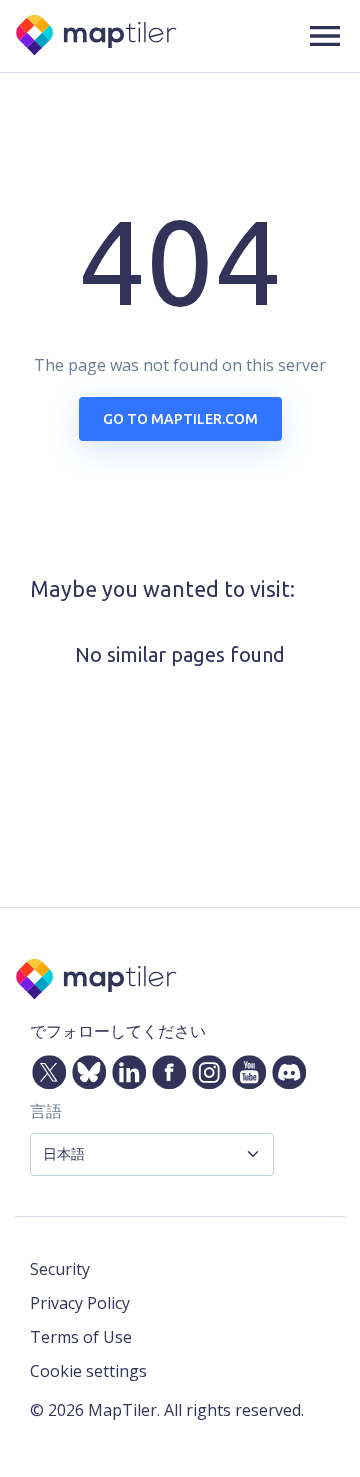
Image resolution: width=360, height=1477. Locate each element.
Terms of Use (81, 1337)
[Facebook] (165, 1068)
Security (60, 1269)
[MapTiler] (97, 36)
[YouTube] (245, 1068)
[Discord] (285, 1068)
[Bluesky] (85, 1068)
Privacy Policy (80, 1303)
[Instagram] (205, 1068)
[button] (325, 36)
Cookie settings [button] (88, 1371)
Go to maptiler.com (180, 419)
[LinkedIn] (125, 1068)
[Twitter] (45, 1068)
